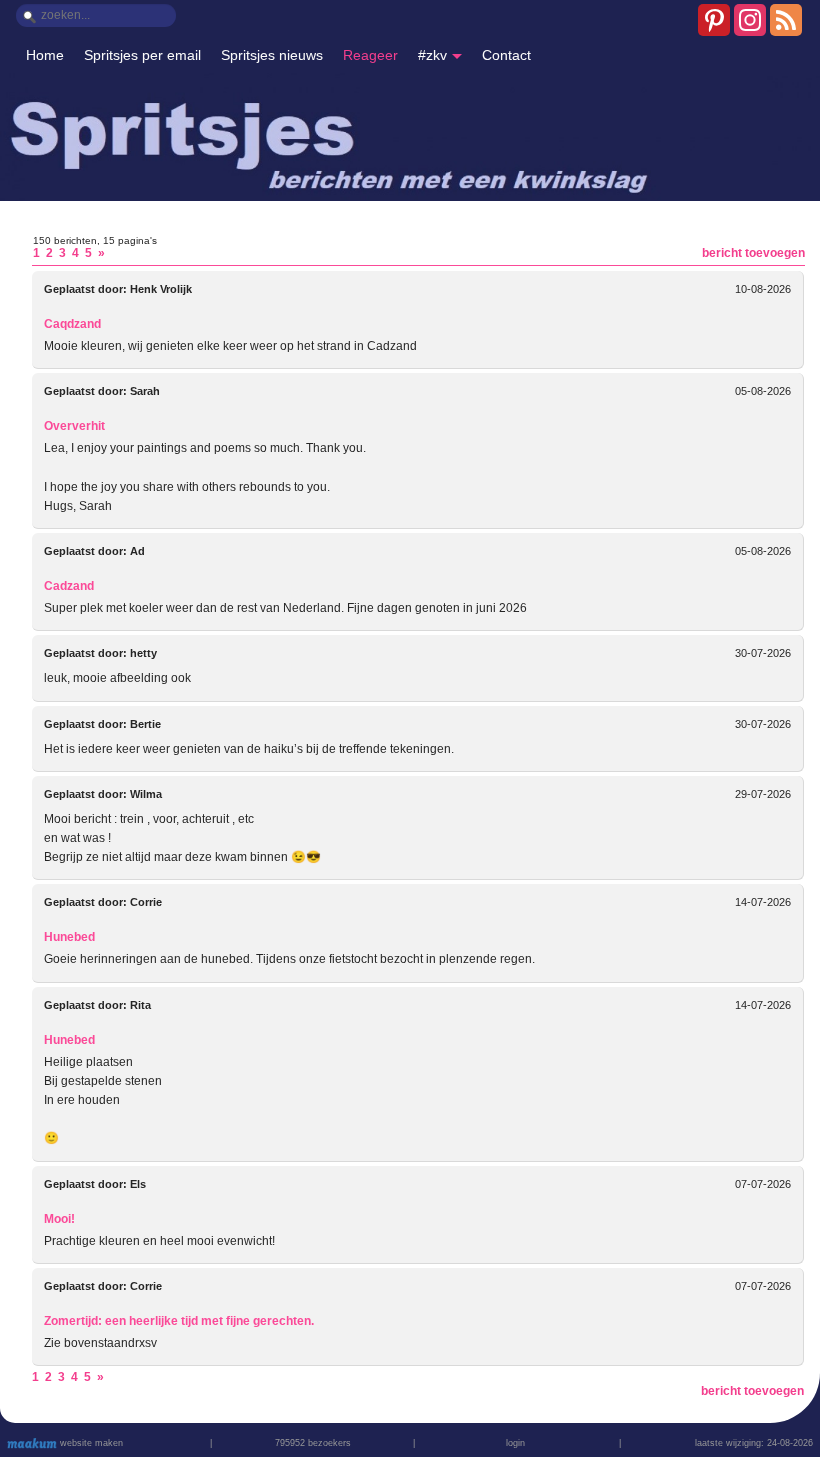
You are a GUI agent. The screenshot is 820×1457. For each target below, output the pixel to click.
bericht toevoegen (753, 253)
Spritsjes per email (142, 55)
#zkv (432, 55)
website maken (90, 1443)
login (515, 1443)
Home (45, 55)
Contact (506, 55)
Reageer (370, 55)
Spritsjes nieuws (272, 55)
